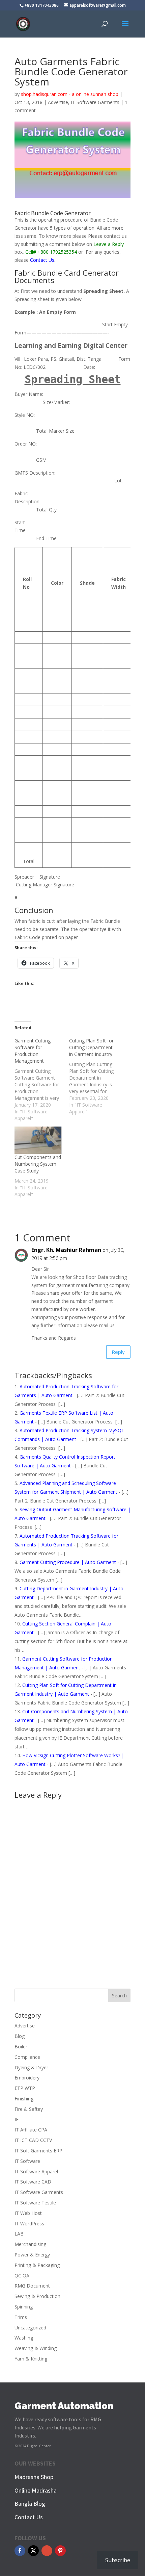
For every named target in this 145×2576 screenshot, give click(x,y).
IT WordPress (29, 2224)
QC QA (22, 2276)
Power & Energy (32, 2255)
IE (17, 2119)
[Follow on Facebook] (20, 2551)
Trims (21, 2317)
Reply (118, 1352)
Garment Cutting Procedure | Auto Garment (68, 1562)
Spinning (24, 2307)
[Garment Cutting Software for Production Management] (42, 1080)
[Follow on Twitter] (33, 2551)
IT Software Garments (95, 102)
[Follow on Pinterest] (60, 2551)
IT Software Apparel (36, 2171)
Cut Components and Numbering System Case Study (38, 1164)
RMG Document (32, 2286)
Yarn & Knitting (31, 2359)
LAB (19, 2234)
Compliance (27, 2057)
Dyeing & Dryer (31, 2067)
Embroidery (27, 2078)
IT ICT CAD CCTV (33, 2140)
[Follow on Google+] (47, 2551)
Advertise (58, 102)
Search (119, 1996)
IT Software (27, 2161)
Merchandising (30, 2244)
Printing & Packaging (37, 2265)
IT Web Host (28, 2213)
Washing (24, 2338)
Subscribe (118, 2560)
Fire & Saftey (29, 2109)
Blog (20, 2036)
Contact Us (42, 260)
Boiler (21, 2047)
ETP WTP (25, 2088)
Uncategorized (30, 2328)
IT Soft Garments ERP (38, 2151)
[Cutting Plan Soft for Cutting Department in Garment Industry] (96, 1076)
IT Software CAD (33, 2182)
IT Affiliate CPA (31, 2130)
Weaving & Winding (36, 2348)
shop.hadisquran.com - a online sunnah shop (70, 94)
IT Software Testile (35, 2203)
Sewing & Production (37, 2296)
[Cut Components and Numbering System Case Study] (38, 1140)
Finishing (24, 2099)
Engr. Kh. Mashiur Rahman (66, 1250)
